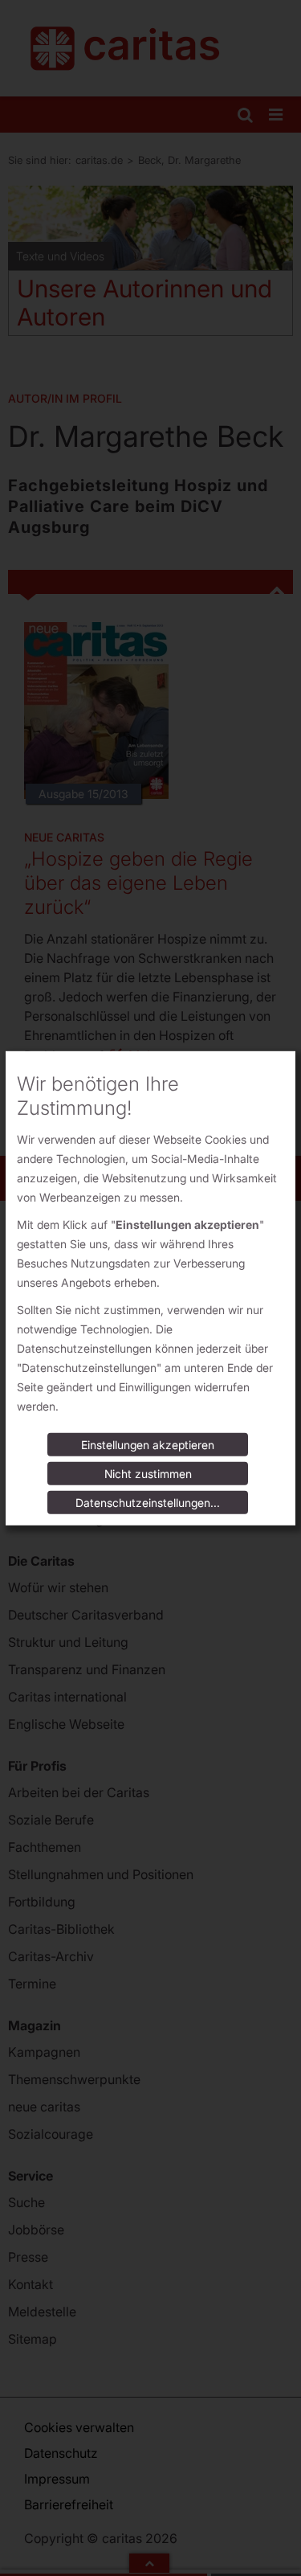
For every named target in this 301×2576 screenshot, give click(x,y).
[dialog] (150, 1288)
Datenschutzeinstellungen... (148, 1503)
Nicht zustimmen (148, 1474)
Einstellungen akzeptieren (148, 1445)
